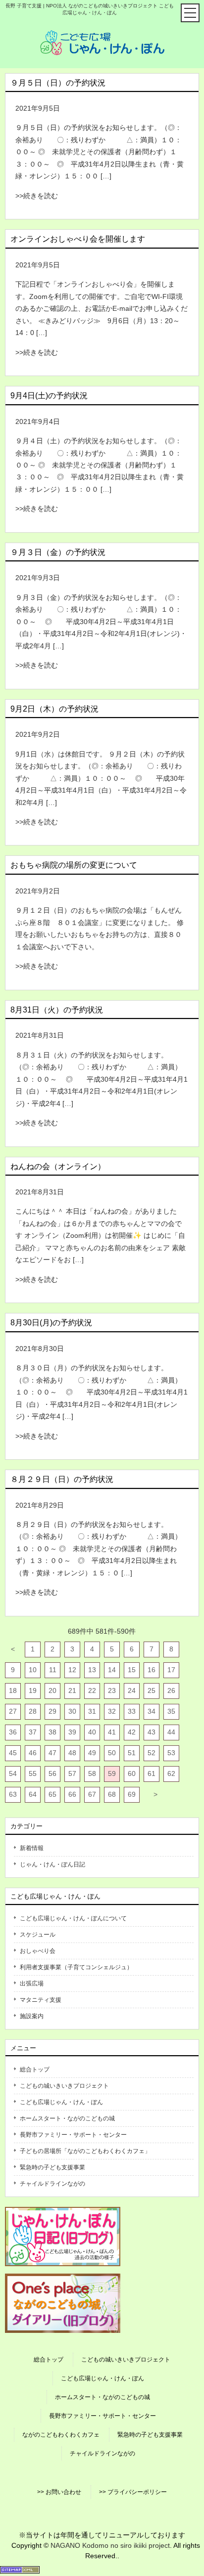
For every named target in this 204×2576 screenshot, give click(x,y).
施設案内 (32, 2016)
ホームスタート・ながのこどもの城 (67, 2118)
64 (33, 1794)
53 (171, 1753)
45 (13, 1753)
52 (152, 1753)
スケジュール (38, 1935)
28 (33, 1711)
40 (92, 1732)
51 (132, 1753)
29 (52, 1711)
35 (171, 1711)
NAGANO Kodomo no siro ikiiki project (110, 2545)
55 (33, 1774)
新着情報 (32, 1848)
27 (13, 1711)
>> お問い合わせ (59, 2492)
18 (13, 1690)
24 (132, 1690)
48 (72, 1753)
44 (171, 1732)
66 (72, 1794)
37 (33, 1732)
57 (72, 1774)
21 (72, 1690)
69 (132, 1794)
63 (13, 1794)
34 (152, 1711)
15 (132, 1670)
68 (112, 1794)
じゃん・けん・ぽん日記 (52, 1864)
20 (52, 1690)
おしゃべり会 (38, 1951)
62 (171, 1774)
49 (92, 1753)
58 (92, 1774)
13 (92, 1670)
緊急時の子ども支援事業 (52, 2167)
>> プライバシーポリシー (133, 2492)
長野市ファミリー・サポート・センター (73, 2135)
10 (33, 1670)
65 (52, 1794)
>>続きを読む (37, 196)
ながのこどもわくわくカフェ (61, 2435)
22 (92, 1690)
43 (152, 1732)
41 (112, 1732)
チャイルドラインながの (52, 2184)
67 (92, 1794)
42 (132, 1732)
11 (53, 1670)
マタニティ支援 (41, 2000)
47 (52, 1753)
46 (33, 1753)
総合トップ (35, 2069)
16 (152, 1670)
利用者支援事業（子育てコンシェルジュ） (76, 1967)
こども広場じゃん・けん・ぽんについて (73, 1918)
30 (72, 1711)
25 (152, 1690)
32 (112, 1711)
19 (33, 1690)
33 (132, 1711)
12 (72, 1670)
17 (171, 1670)
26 (171, 1690)
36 (13, 1732)
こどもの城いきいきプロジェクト (64, 2086)
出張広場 (32, 1984)
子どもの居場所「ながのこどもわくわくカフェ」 (85, 2151)
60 (132, 1774)
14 (112, 1670)
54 (13, 1774)
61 (152, 1774)
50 (112, 1753)
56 (52, 1774)
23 (112, 1690)
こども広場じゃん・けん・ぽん (61, 2102)
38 (52, 1732)
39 (72, 1732)
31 (92, 1711)
